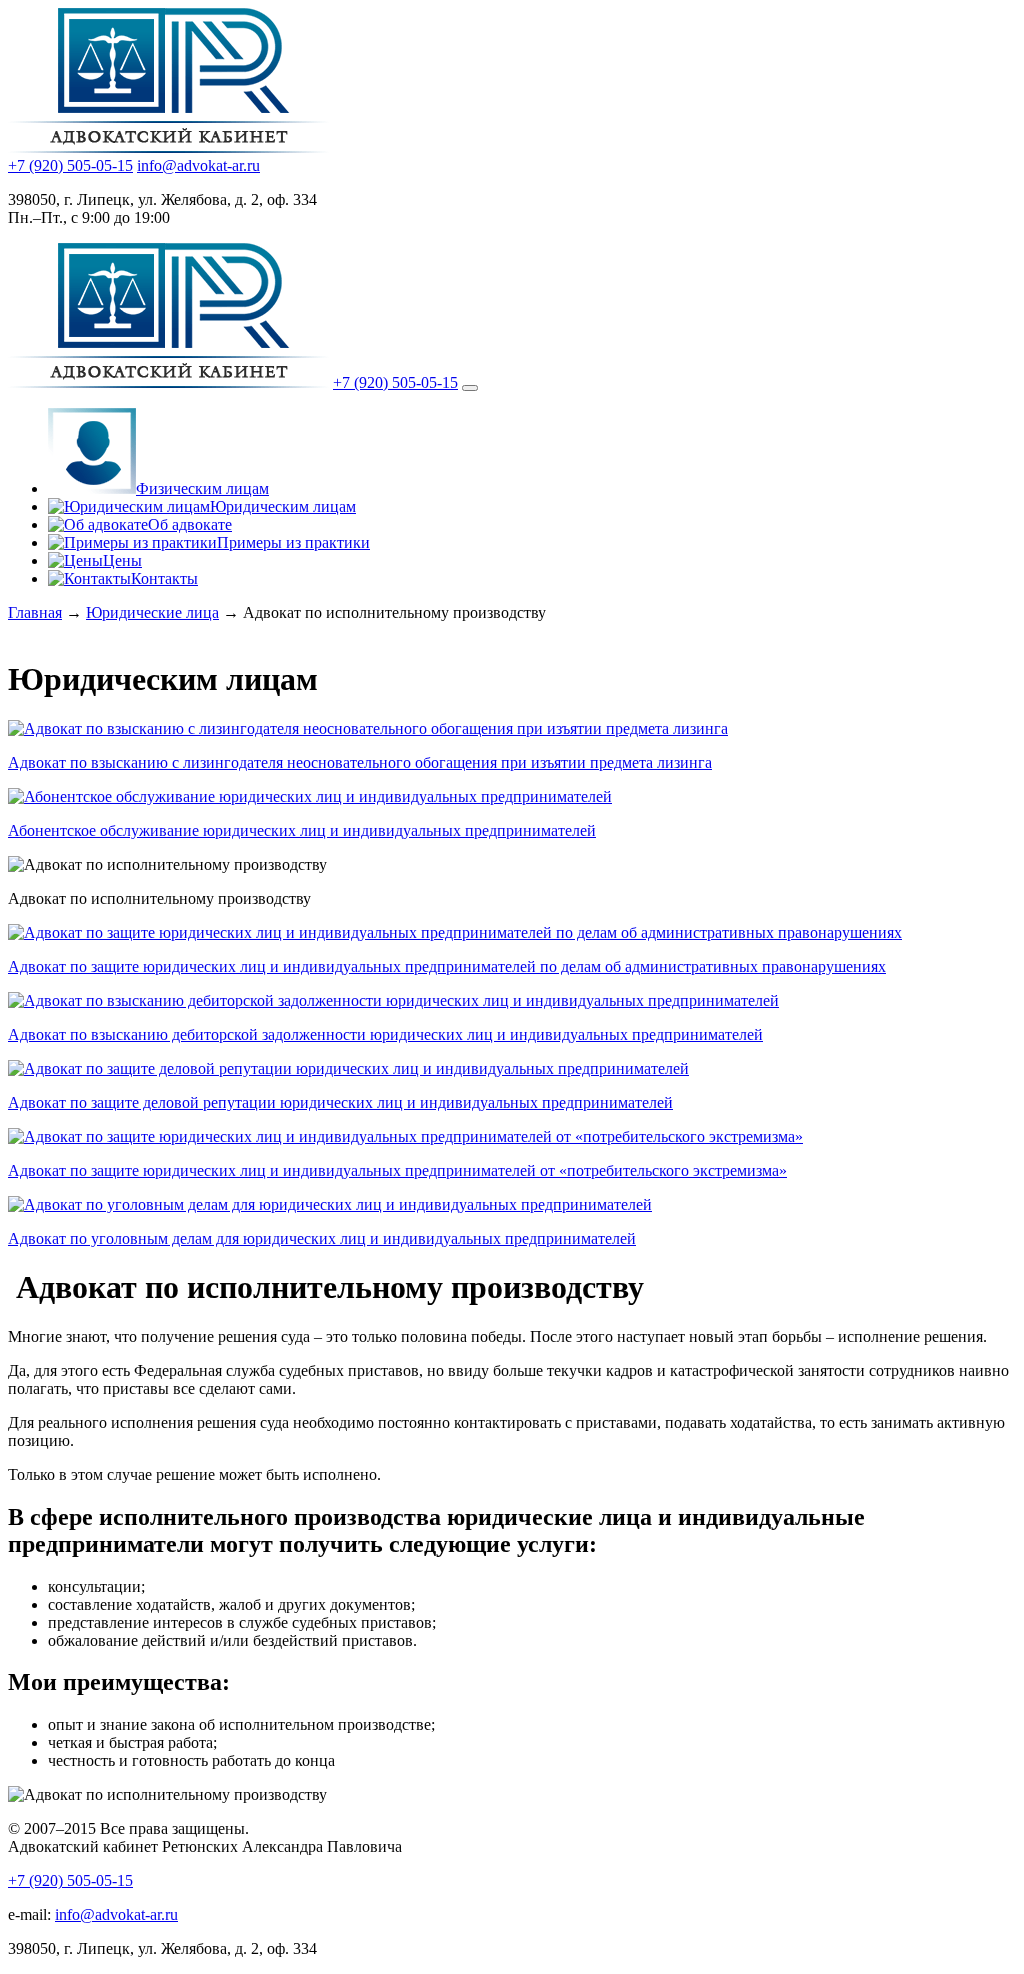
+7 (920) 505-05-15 (70, 165)
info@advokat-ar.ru (198, 165)
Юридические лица (152, 612)
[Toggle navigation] (470, 388)
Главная (35, 612)
